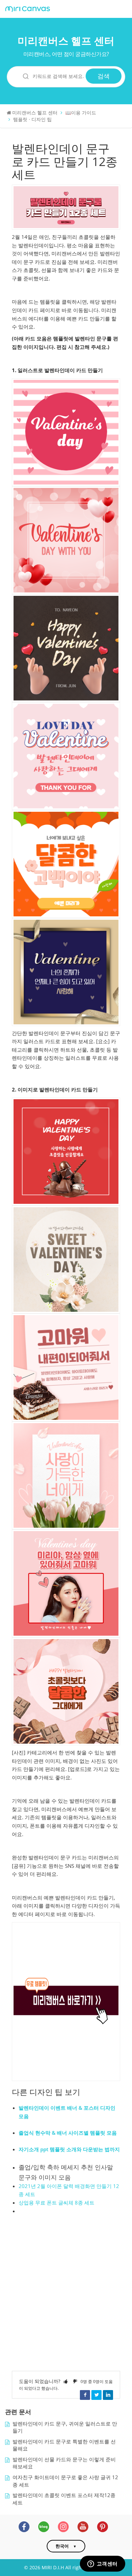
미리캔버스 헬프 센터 (66, 41)
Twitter (96, 2395)
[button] (66, 2381)
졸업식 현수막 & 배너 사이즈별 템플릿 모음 (68, 2133)
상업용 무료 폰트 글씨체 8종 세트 (57, 2203)
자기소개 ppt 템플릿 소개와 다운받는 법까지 (69, 2149)
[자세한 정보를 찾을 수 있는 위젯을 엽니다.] (102, 2564)
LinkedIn (108, 2395)
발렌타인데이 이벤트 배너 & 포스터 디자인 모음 (67, 2112)
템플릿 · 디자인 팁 (32, 119)
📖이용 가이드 (81, 113)
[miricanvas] (28, 9)
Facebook (85, 2395)
